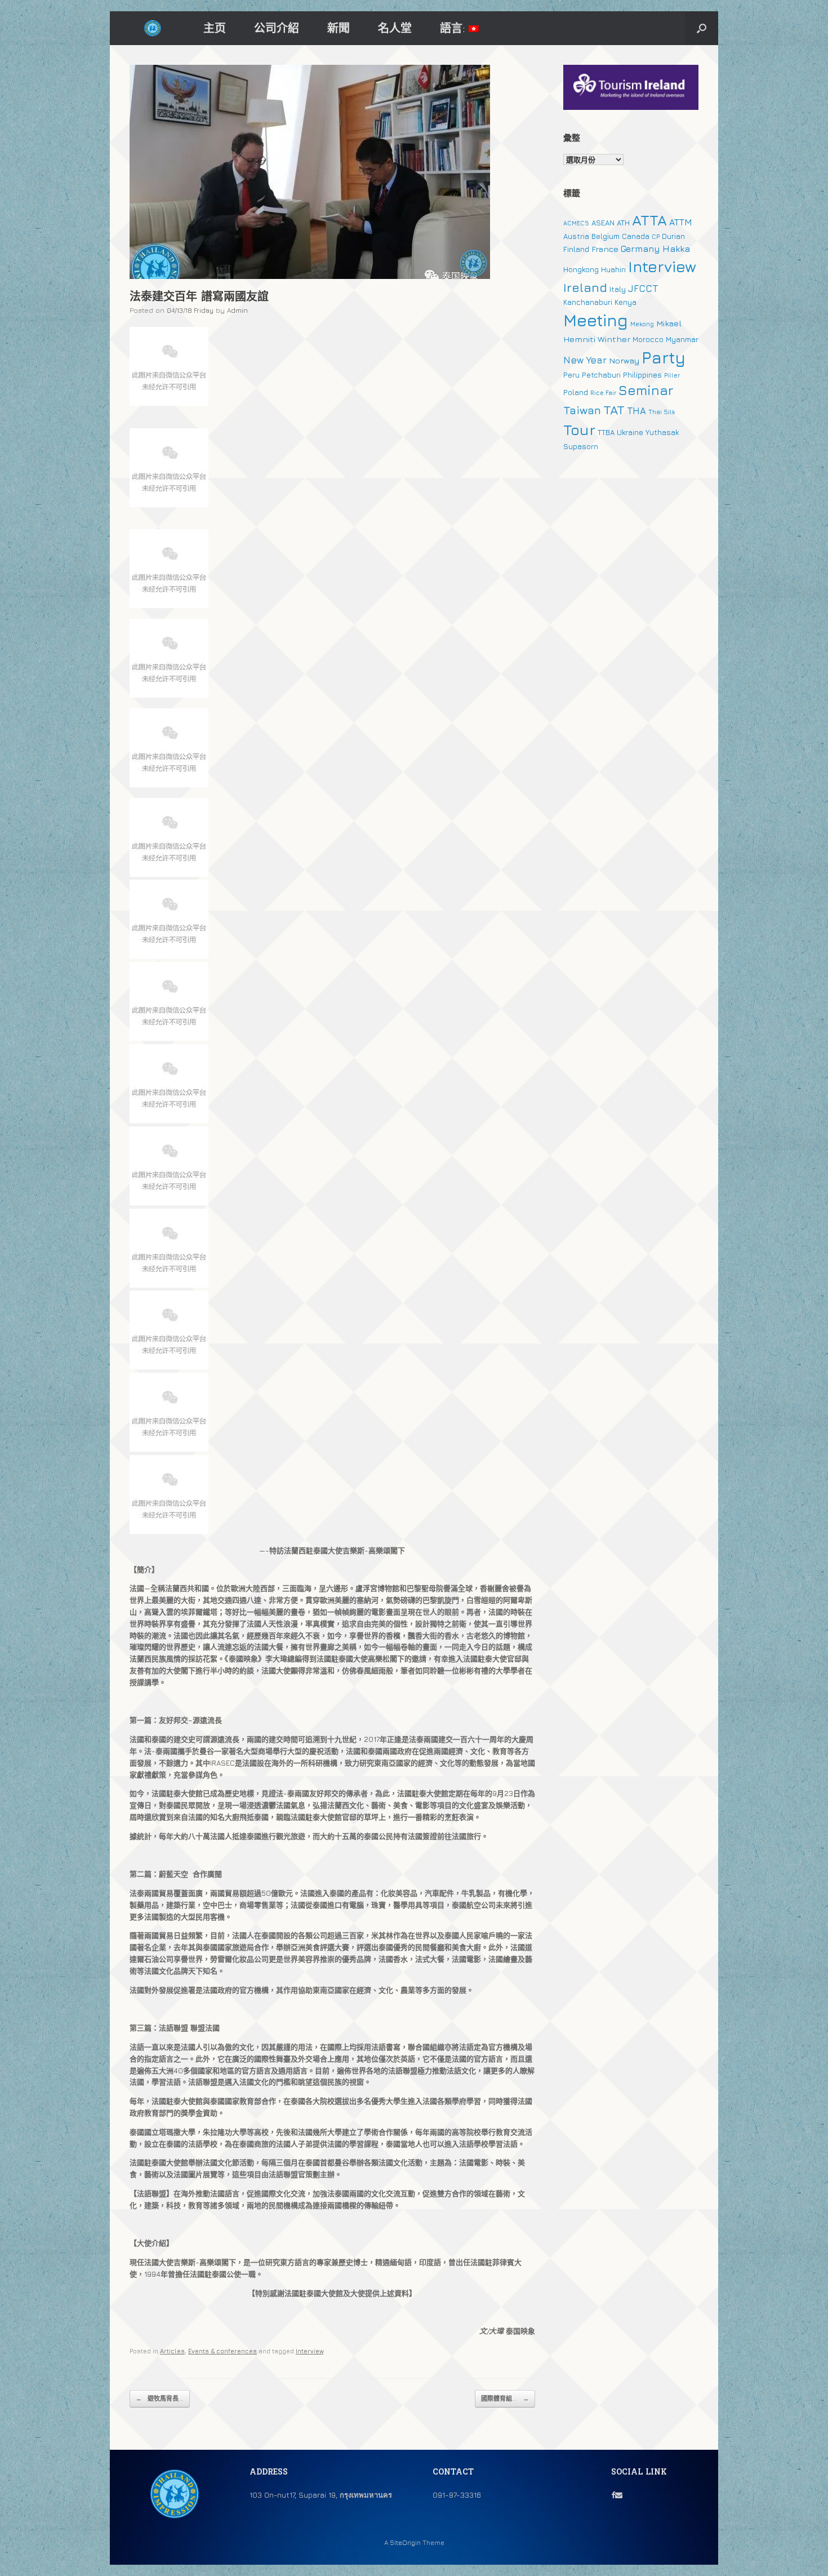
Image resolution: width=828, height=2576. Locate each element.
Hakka (676, 249)
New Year (585, 360)
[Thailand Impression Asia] (152, 28)
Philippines (642, 375)
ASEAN (603, 223)
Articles (172, 2351)
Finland (576, 249)
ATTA (649, 220)
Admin (237, 310)
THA (636, 411)
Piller (672, 375)
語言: (454, 28)
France (605, 249)
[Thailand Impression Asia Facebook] (613, 2495)
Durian (673, 236)
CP (656, 237)
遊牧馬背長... (160, 2398)
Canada (636, 236)
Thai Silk (662, 412)
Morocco (648, 339)
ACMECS (576, 223)
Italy (618, 289)
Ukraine (630, 432)
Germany (640, 249)
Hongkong (581, 269)
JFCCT (643, 289)
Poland (576, 392)
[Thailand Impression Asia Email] (619, 2495)
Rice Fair (603, 393)
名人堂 (395, 28)
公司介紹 (277, 28)
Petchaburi (601, 375)
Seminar (646, 390)
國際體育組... (505, 2398)
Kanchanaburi (588, 302)
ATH (623, 223)
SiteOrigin (405, 2543)
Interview (310, 2351)
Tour (579, 430)
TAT (614, 410)
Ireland (585, 287)
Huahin (613, 269)
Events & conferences (222, 2351)
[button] (702, 28)
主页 (215, 28)
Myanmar (682, 339)
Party (664, 357)
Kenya (626, 302)
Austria (576, 236)
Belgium (606, 236)
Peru (571, 375)
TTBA (606, 432)
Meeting (596, 320)
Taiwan (582, 410)
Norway (624, 360)
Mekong (642, 324)
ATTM (681, 222)
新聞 (339, 28)
